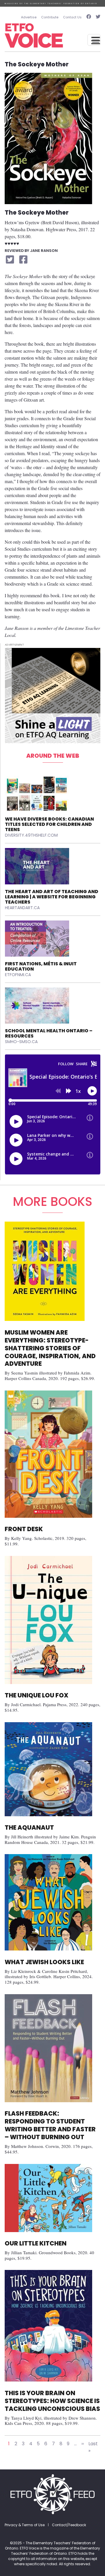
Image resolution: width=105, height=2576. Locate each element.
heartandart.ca (22, 908)
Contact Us (72, 17)
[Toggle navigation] (94, 40)
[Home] (34, 36)
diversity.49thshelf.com (31, 835)
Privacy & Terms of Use (25, 2525)
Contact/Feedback (69, 2525)
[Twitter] (97, 17)
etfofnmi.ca (18, 975)
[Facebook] (89, 17)
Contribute (50, 17)
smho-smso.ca (21, 1042)
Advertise (29, 17)
